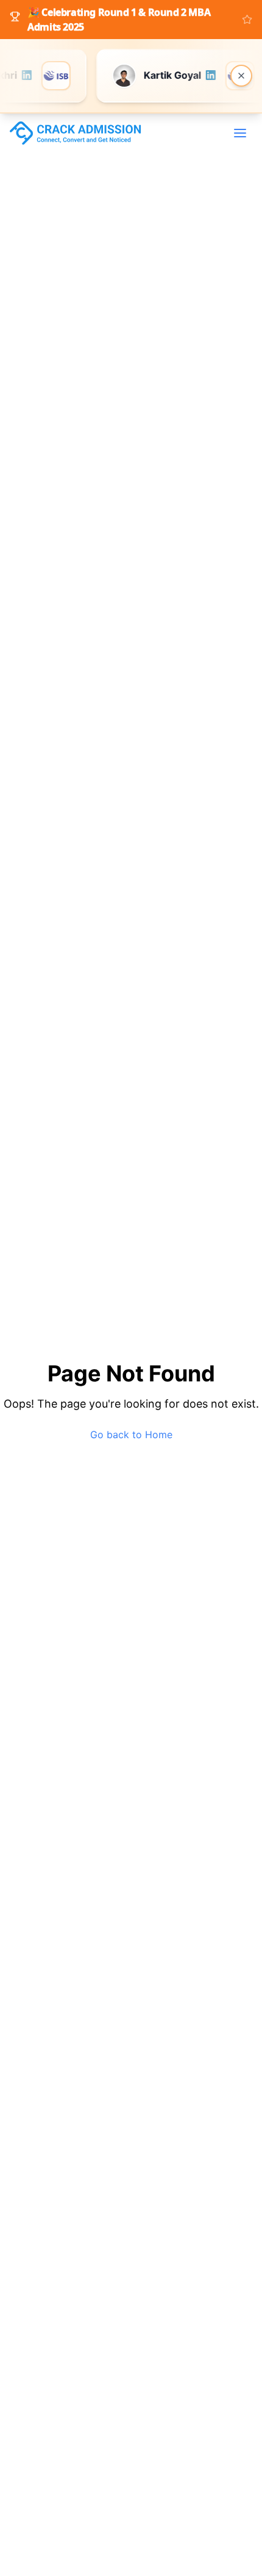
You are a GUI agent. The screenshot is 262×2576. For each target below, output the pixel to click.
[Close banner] (241, 76)
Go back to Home (131, 1435)
